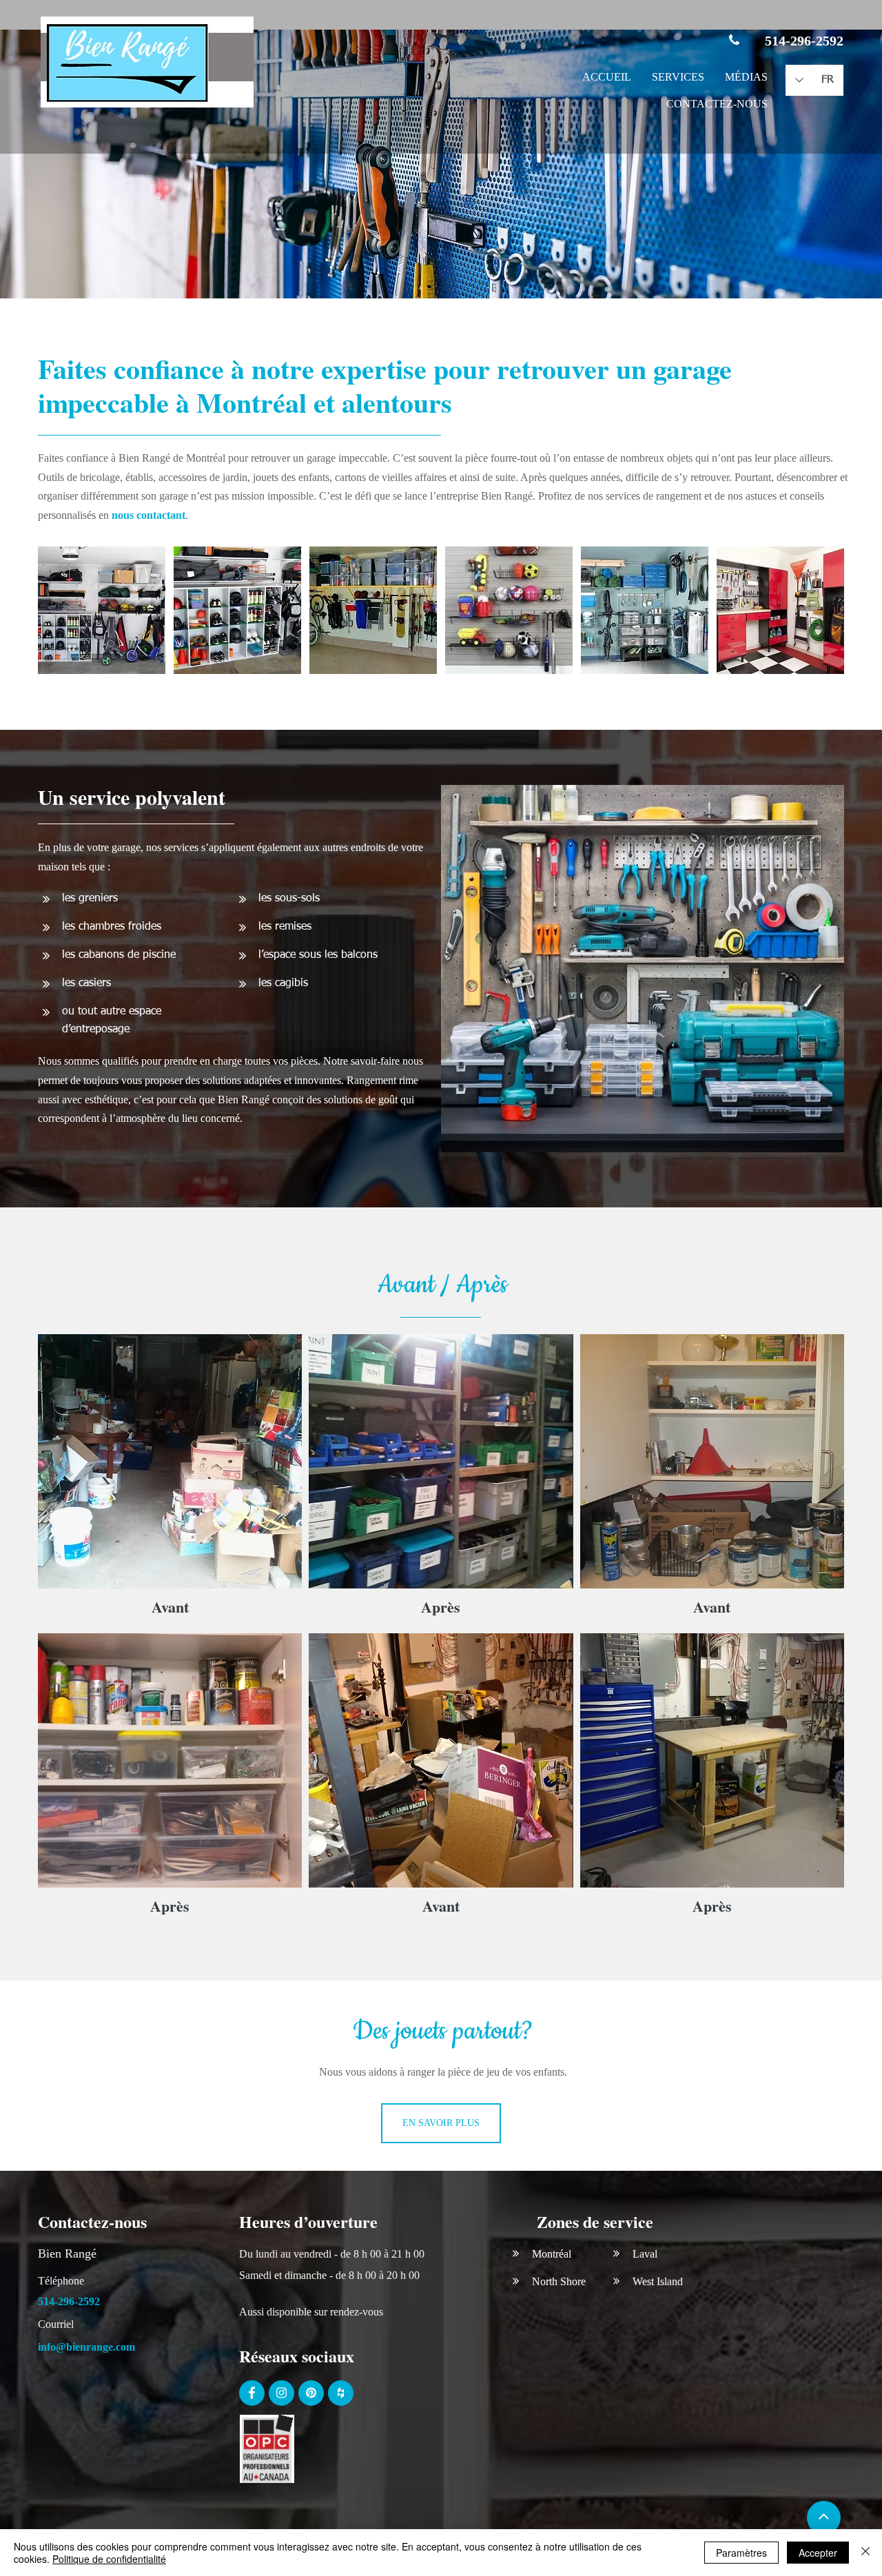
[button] (678, 78)
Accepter (818, 2553)
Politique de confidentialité (109, 2559)
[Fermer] (865, 2553)
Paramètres (741, 2553)
